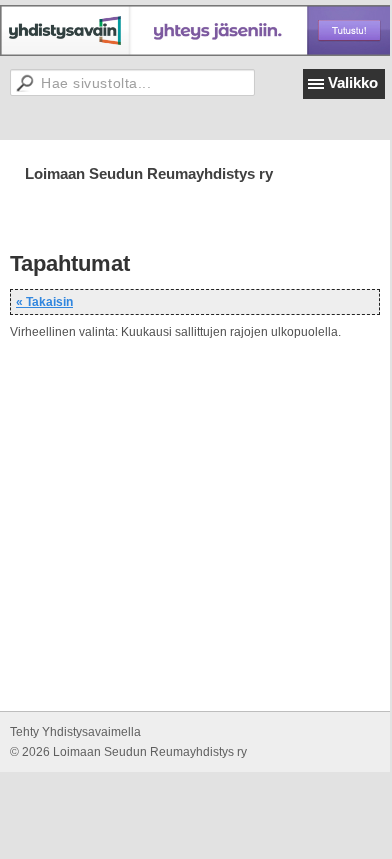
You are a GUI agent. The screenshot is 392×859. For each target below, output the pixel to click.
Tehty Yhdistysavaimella (75, 732)
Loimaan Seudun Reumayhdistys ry (149, 173)
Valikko (353, 82)
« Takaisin (44, 302)
